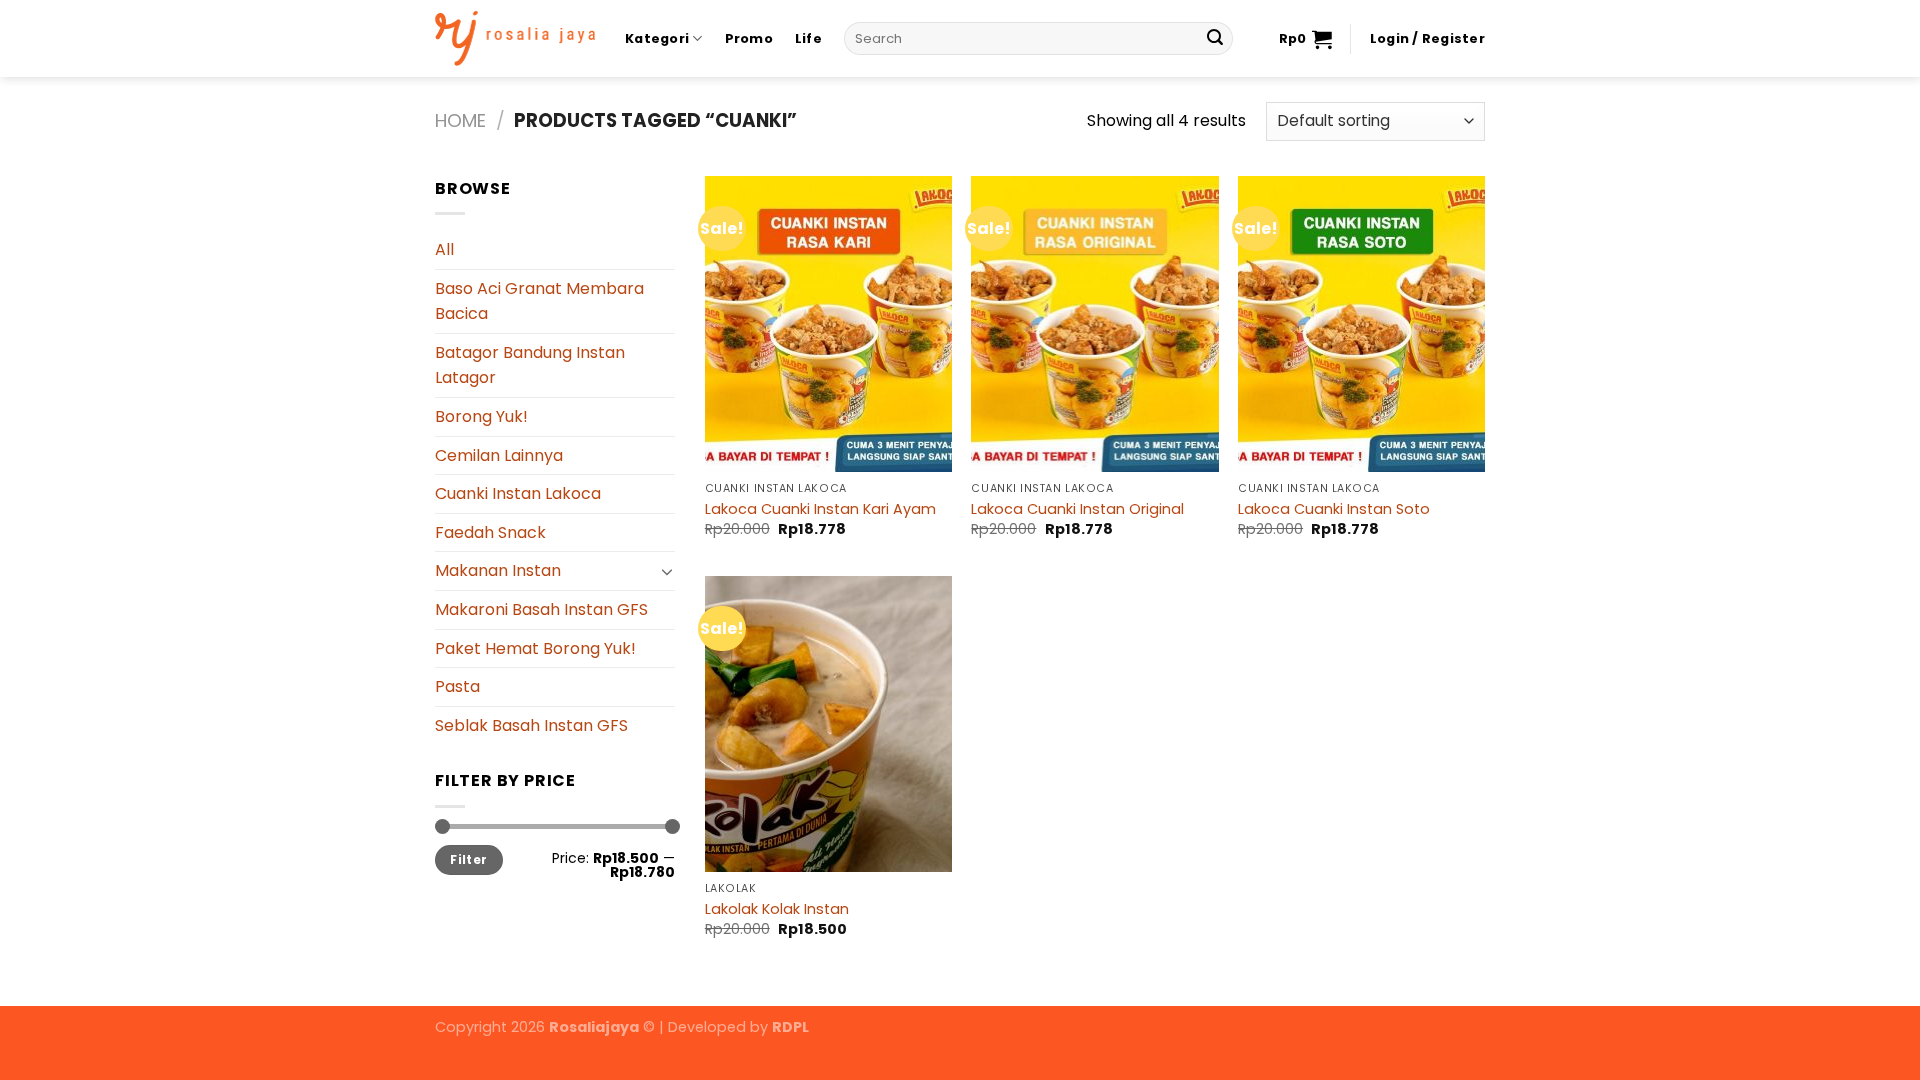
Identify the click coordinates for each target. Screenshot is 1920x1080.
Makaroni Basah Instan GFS (541, 609)
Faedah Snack (490, 532)
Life (808, 38)
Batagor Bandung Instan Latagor (530, 365)
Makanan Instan (498, 570)
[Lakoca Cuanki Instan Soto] (1361, 324)
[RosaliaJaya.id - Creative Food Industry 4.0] (515, 38)
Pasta (457, 686)
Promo (749, 38)
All (444, 249)
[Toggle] (667, 571)
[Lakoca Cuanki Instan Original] (1094, 324)
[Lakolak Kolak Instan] (828, 724)
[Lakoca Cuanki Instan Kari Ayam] (828, 324)
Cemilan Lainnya (499, 455)
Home (460, 120)
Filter (468, 860)
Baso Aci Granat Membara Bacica (539, 301)
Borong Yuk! (481, 416)
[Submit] (1215, 39)
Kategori (657, 38)
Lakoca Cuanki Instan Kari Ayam (820, 509)
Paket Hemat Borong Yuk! (535, 648)
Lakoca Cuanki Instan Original (1077, 509)
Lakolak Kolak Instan (777, 909)
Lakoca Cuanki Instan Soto (1334, 509)
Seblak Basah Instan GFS (531, 725)
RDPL (790, 1027)
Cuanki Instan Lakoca (518, 493)
